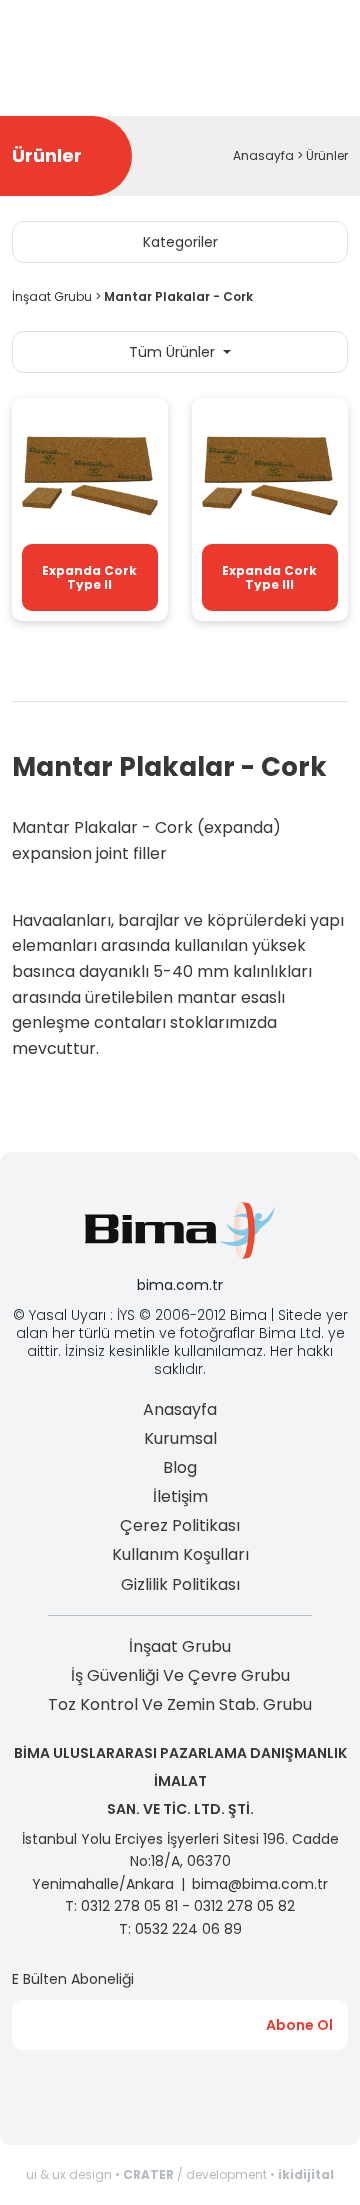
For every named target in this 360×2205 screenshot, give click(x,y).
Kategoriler (180, 242)
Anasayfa (263, 155)
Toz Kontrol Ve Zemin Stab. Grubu (180, 1704)
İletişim (180, 1496)
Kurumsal (180, 1438)
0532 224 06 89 (188, 1929)
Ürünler (327, 155)
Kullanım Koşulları (180, 1554)
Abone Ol (299, 2025)
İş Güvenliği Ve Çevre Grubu (180, 1675)
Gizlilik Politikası (180, 1584)
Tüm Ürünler (174, 352)
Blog (180, 1467)
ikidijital (306, 2174)
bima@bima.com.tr (260, 1884)
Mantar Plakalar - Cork (178, 296)
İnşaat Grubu (52, 296)
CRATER (148, 2174)
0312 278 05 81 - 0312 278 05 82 (188, 1906)
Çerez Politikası (180, 1525)
